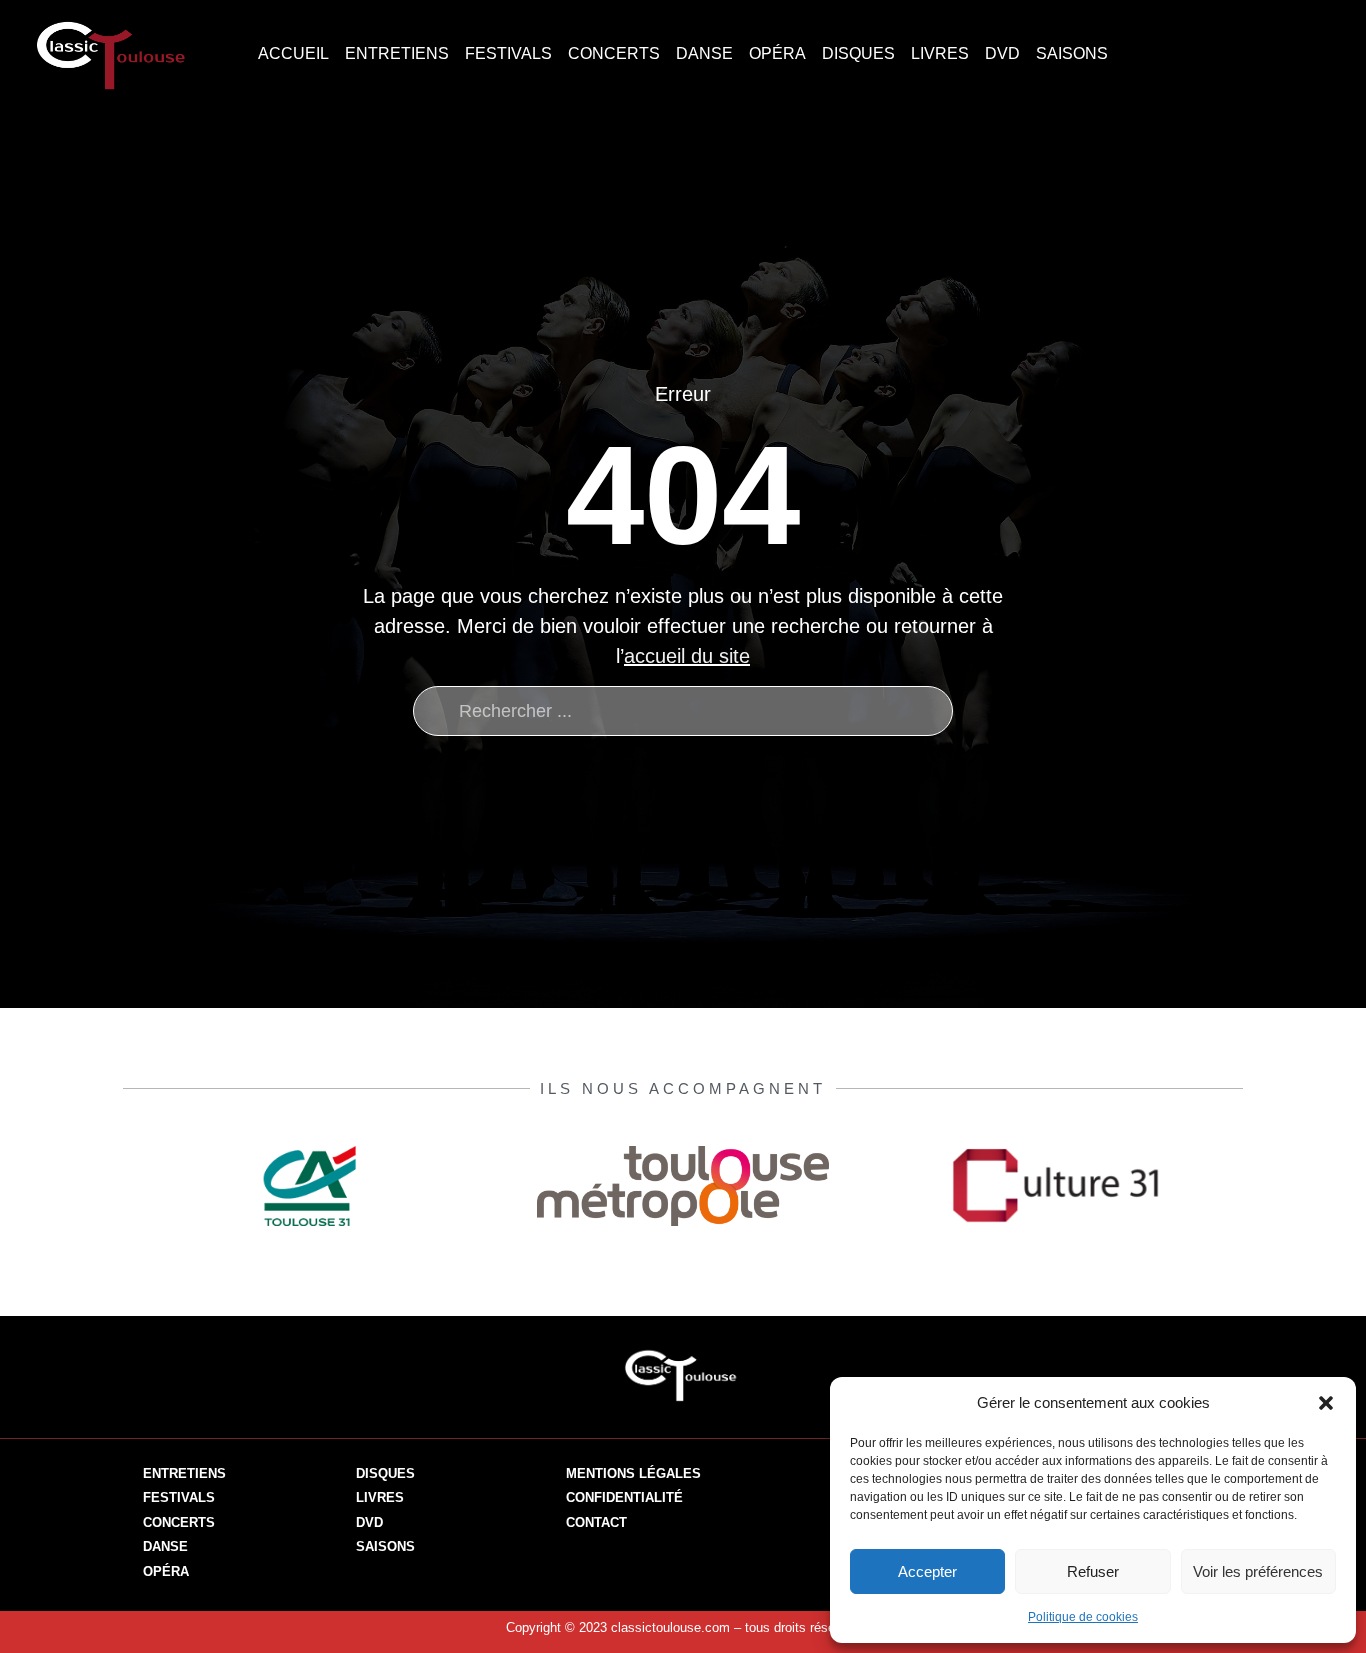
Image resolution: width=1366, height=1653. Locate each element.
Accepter (927, 1571)
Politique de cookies (1083, 1617)
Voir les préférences (1258, 1571)
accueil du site (687, 656)
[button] (1326, 1403)
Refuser (1093, 1571)
